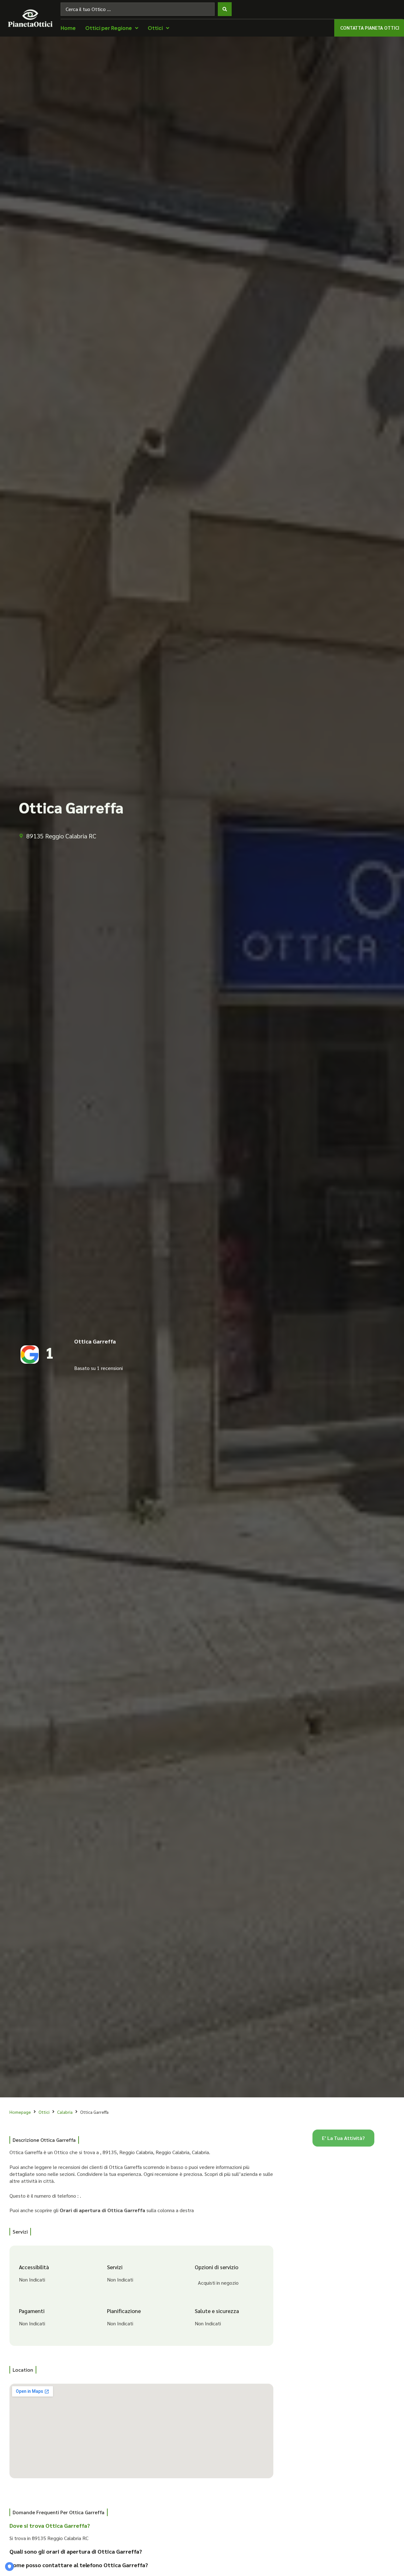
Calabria (65, 2112)
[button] (137, 2528)
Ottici (44, 2112)
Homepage (20, 2112)
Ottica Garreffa (95, 1341)
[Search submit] (225, 9)
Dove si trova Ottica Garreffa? (50, 2525)
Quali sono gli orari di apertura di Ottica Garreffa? (76, 2551)
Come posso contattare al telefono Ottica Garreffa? (79, 2565)
